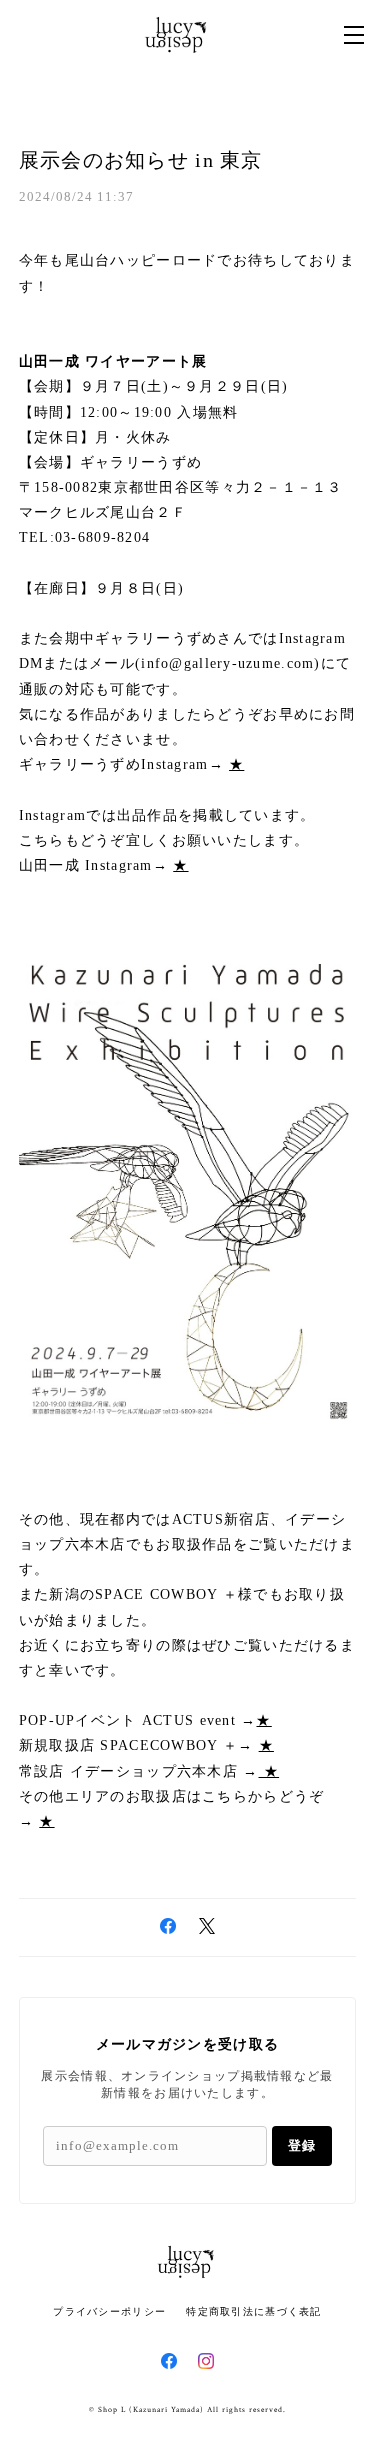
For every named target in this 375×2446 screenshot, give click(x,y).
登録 (302, 2145)
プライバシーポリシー (109, 2311)
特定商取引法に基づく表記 (253, 2311)
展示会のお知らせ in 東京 (141, 160)
